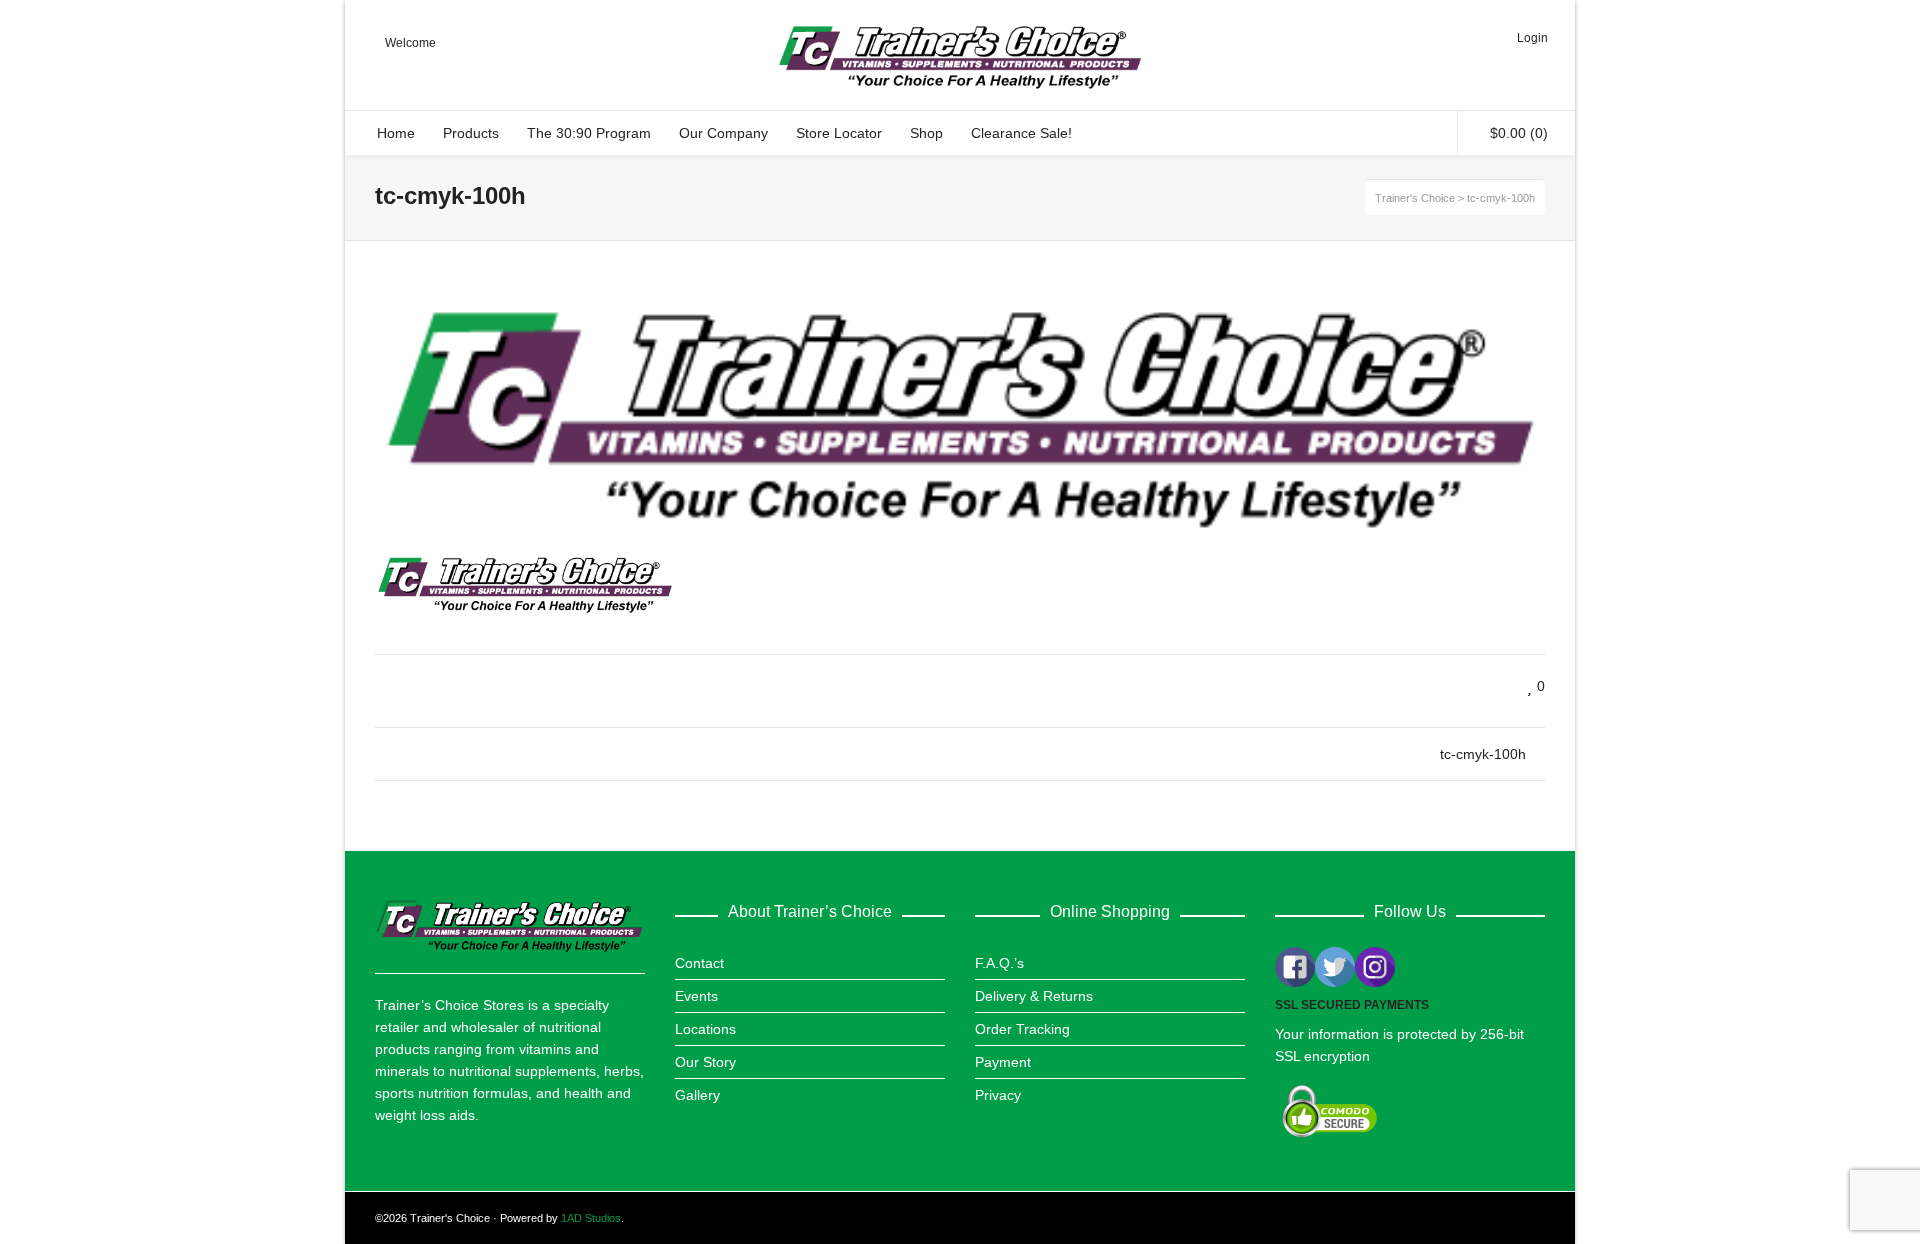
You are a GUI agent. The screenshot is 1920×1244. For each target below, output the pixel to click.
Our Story (705, 1062)
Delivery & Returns (1034, 996)
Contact (699, 963)
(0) (1519, 133)
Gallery (697, 1095)
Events (696, 996)
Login (1532, 38)
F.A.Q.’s (999, 963)
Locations (705, 1029)
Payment (1003, 1062)
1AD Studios (591, 1218)
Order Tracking (1022, 1029)
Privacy (998, 1095)
